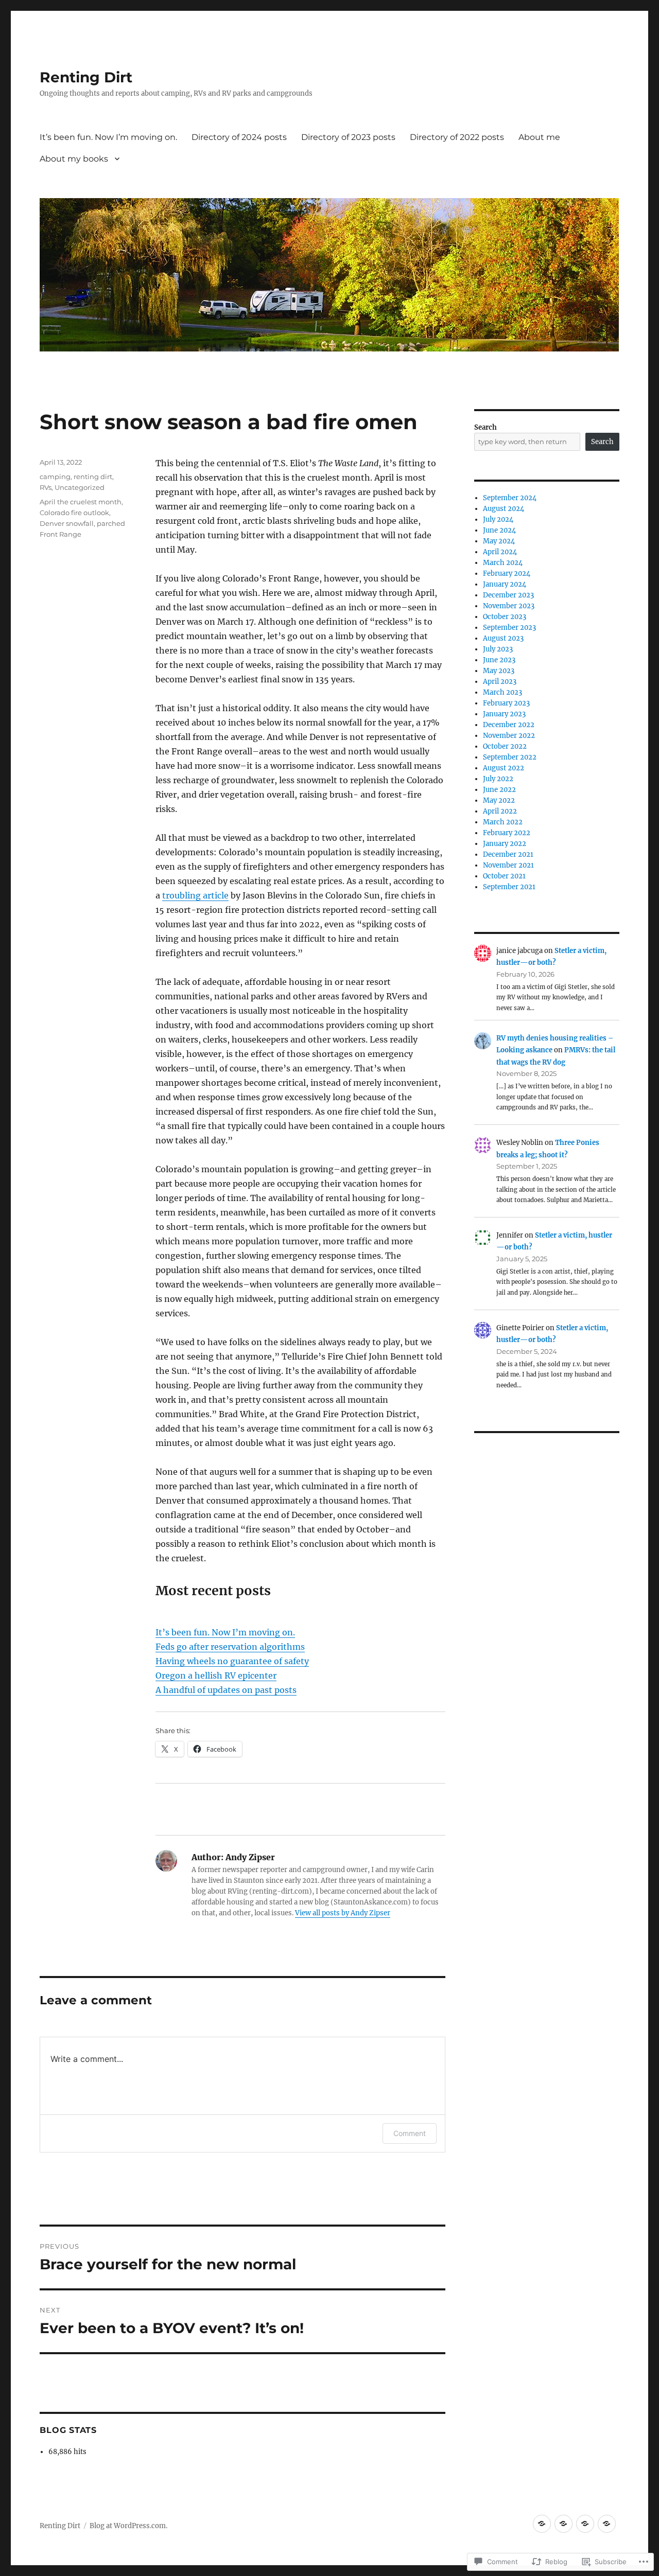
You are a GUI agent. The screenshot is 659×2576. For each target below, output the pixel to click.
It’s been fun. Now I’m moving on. (108, 137)
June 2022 (499, 790)
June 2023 (499, 660)
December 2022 (509, 725)
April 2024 (500, 552)
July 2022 (498, 779)
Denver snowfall (67, 523)
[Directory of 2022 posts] (607, 2524)
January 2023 (504, 714)
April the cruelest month (81, 502)
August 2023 (503, 638)
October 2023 (505, 617)
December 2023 (508, 595)
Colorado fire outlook (74, 513)
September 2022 (510, 757)
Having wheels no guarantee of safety (232, 1661)
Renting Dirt (86, 77)
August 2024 (504, 509)
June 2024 (499, 530)
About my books (74, 159)
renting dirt (93, 477)
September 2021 (509, 887)
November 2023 (509, 606)
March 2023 (502, 692)
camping (55, 477)
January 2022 (505, 844)
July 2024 (498, 519)
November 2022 (509, 736)
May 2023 (499, 671)
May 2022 (499, 800)
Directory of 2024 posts (239, 137)
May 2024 (499, 541)
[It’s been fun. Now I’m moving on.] (542, 2524)
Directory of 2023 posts (348, 137)
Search (485, 427)
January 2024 (505, 584)
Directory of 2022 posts (457, 137)
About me (539, 137)
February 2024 (507, 574)
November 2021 (508, 865)
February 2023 (506, 703)
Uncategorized (80, 487)
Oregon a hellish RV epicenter (216, 1675)
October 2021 (504, 876)
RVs (46, 487)
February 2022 (507, 833)
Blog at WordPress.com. (128, 2526)
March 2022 (503, 822)
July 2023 (498, 649)
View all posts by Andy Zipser (343, 1913)
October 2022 (505, 746)
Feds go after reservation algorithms (230, 1647)
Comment (410, 2133)
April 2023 (500, 682)
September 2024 (510, 498)
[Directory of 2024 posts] (563, 2524)
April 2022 (500, 811)
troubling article (195, 895)
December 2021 (508, 854)
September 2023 (509, 628)
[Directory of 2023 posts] (585, 2524)
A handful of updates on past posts (226, 1690)
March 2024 (503, 563)
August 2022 (504, 768)
